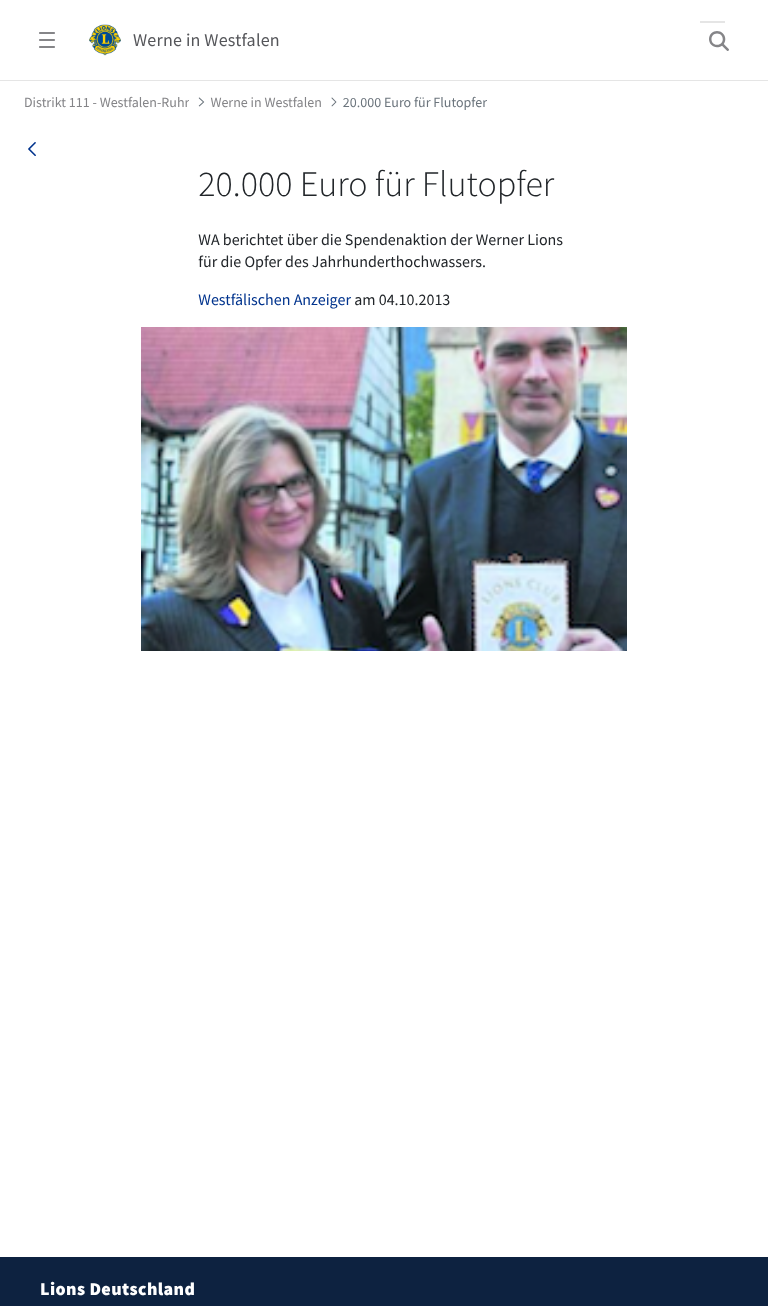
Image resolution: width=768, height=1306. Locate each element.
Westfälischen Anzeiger (274, 300)
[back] (32, 149)
